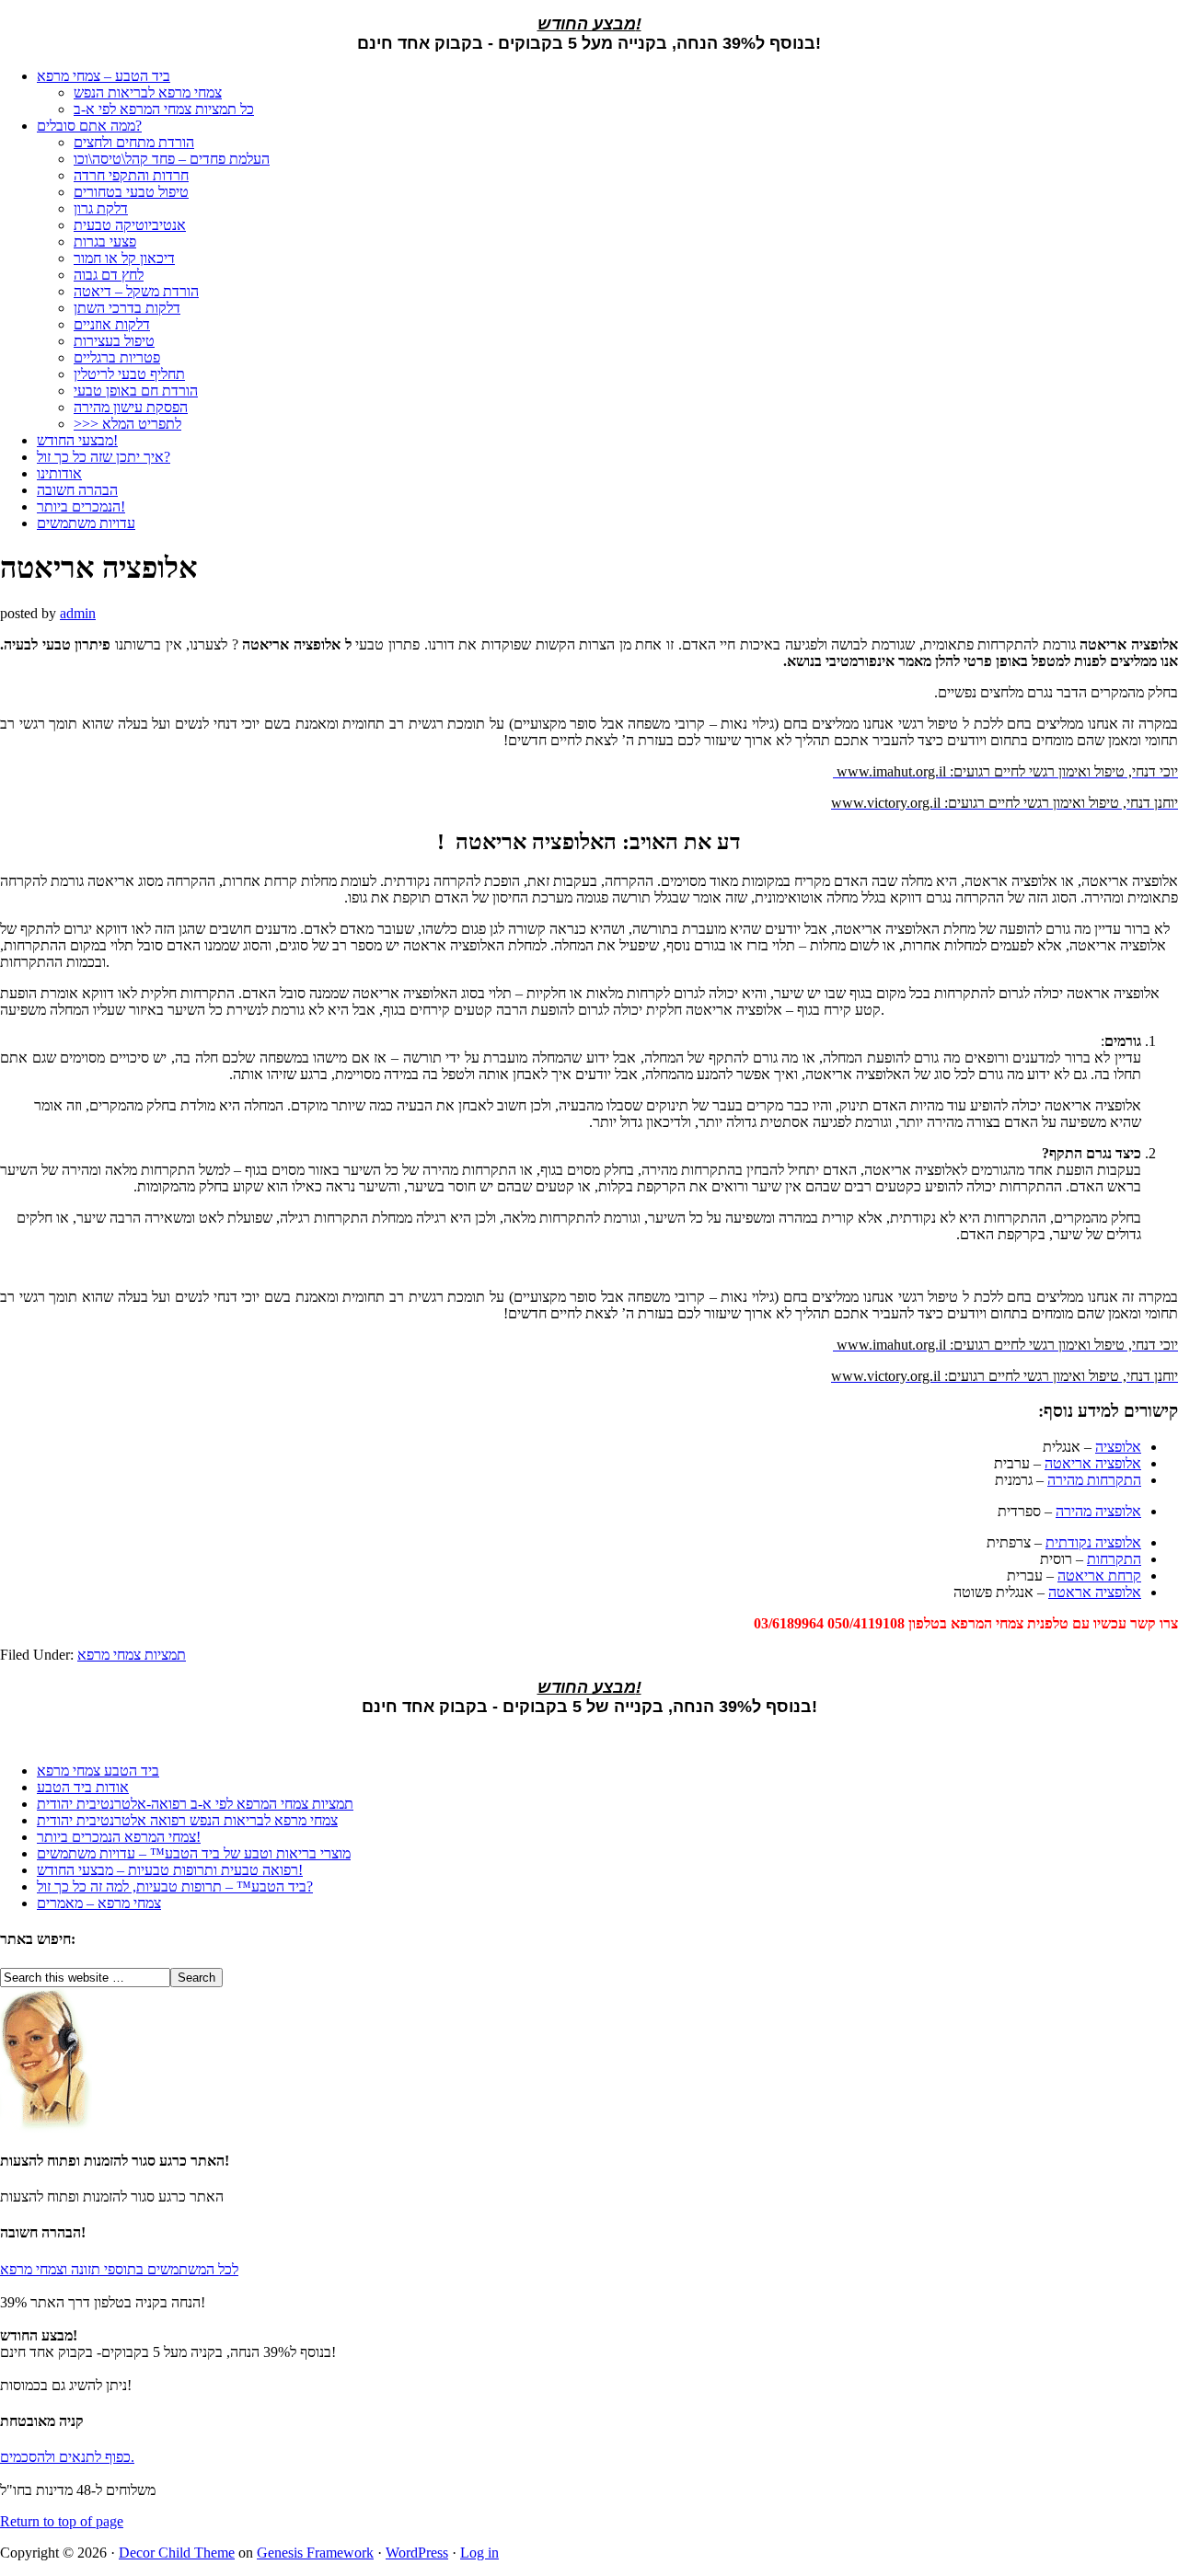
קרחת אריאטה (1099, 1575)
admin (78, 613)
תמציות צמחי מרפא (132, 1655)
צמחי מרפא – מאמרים (99, 1903)
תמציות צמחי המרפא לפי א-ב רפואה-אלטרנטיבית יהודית (195, 1804)
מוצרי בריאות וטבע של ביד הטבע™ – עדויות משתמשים (194, 1853)
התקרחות (1114, 1559)
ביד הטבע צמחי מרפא (98, 1771)
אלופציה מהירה (1098, 1511)
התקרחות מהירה (1094, 1480)
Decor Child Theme (177, 2553)
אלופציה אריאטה (1093, 1463)
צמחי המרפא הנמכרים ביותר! (119, 1837)
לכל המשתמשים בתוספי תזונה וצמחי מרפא (119, 2269)
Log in (479, 2553)
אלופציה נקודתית (1093, 1542)
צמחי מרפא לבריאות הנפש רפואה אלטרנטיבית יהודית (187, 1820)
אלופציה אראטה (1095, 1592)
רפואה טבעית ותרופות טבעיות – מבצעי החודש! (170, 1870)
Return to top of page (62, 2521)
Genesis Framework (315, 2553)
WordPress (417, 2553)
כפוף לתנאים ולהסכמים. (67, 2457)
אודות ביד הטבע (83, 1787)
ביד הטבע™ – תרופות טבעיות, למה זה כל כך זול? (175, 1886)
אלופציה (1118, 1447)
